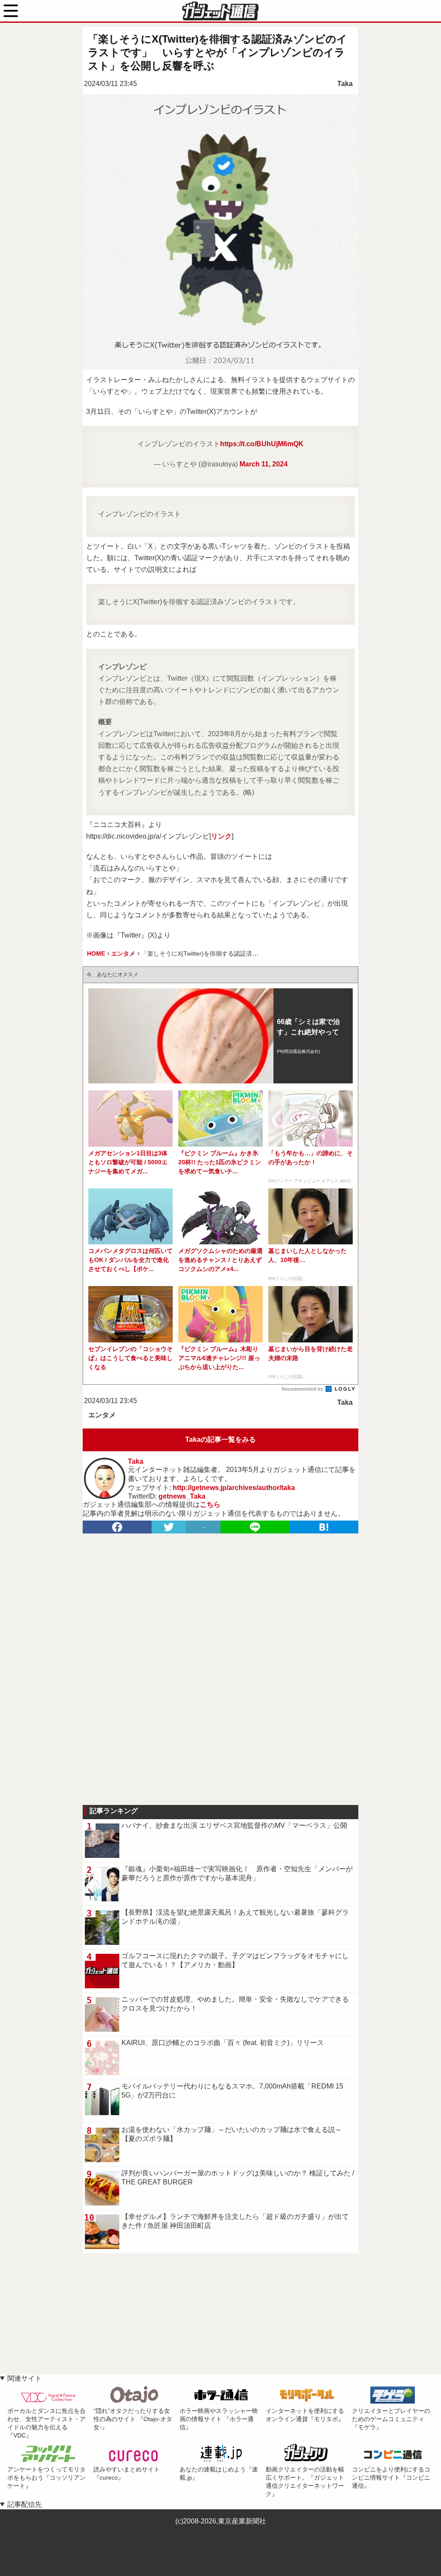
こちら (210, 1504)
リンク (221, 836)
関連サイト (25, 2378)
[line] (255, 1527)
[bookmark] (324, 1527)
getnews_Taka (182, 1496)
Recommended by (303, 1389)
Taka (345, 84)
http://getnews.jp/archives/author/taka (234, 1488)
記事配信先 (25, 2504)
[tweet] (169, 1527)
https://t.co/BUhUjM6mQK (262, 444)
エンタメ (102, 1415)
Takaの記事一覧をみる (220, 1439)
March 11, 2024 (264, 464)
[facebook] (117, 1527)
